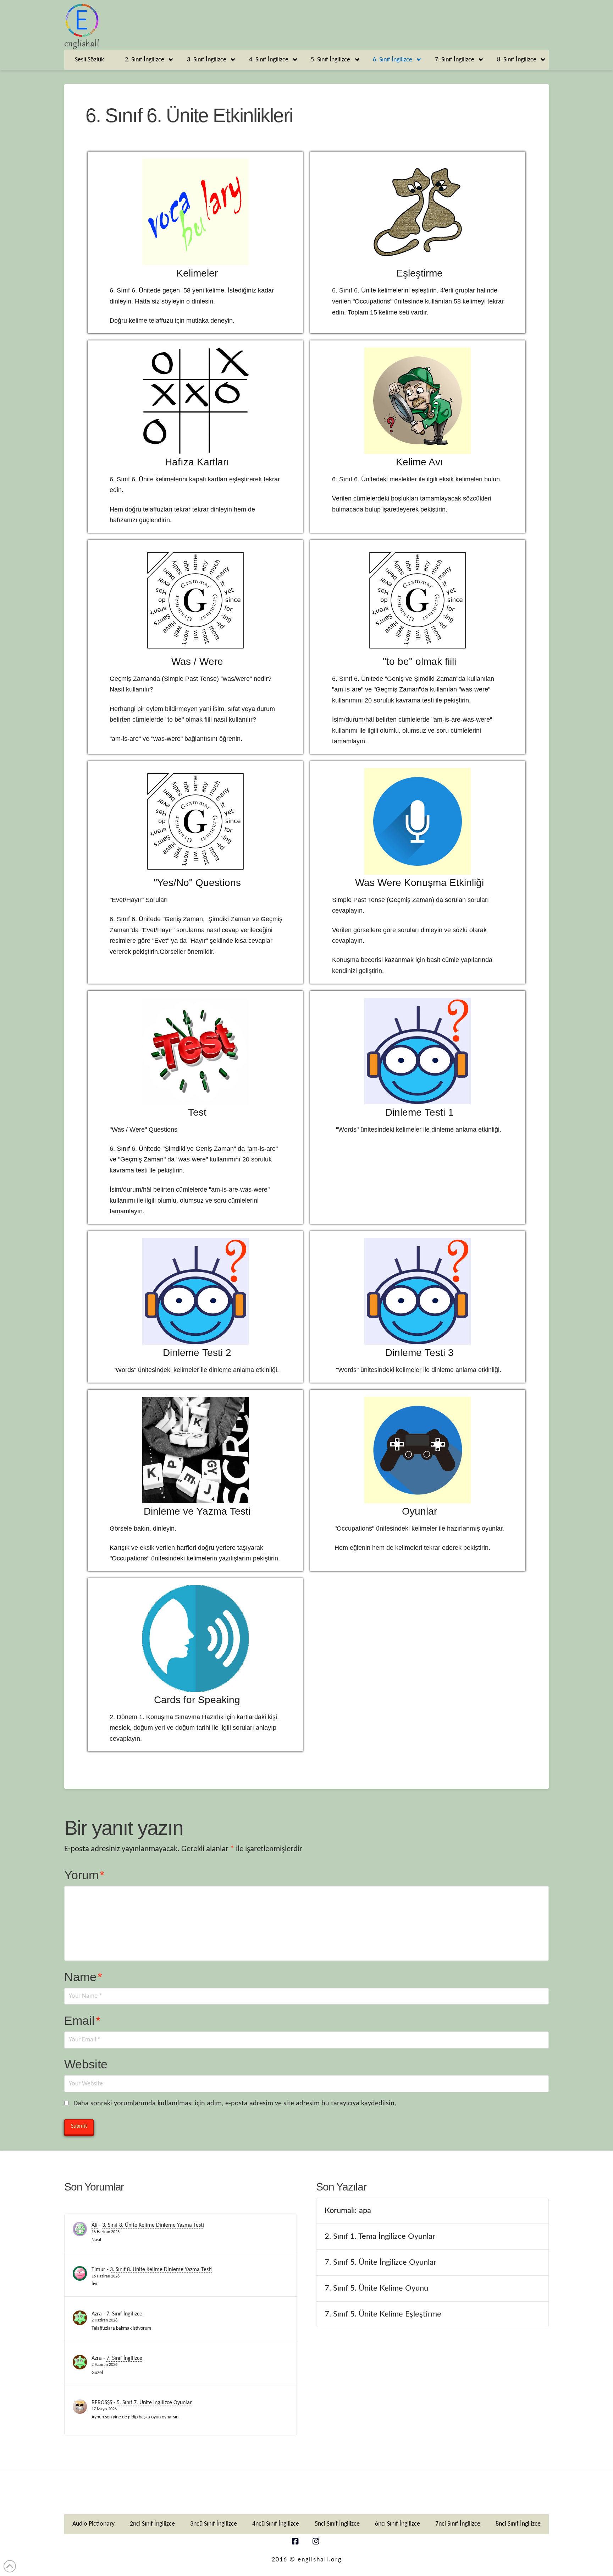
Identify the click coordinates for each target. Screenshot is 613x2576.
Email (82, 2020)
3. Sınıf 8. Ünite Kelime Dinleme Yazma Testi (153, 2225)
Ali (95, 2225)
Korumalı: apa (348, 2210)
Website (86, 2064)
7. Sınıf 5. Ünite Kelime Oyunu (376, 2288)
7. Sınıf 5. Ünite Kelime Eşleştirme (383, 2314)
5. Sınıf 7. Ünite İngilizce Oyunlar (154, 2403)
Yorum (84, 1875)
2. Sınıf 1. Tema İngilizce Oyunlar (380, 2236)
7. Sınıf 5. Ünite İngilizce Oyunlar (380, 2262)
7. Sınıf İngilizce (124, 2314)
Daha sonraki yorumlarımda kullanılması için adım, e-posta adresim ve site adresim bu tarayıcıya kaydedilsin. (235, 2104)
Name (83, 1977)
